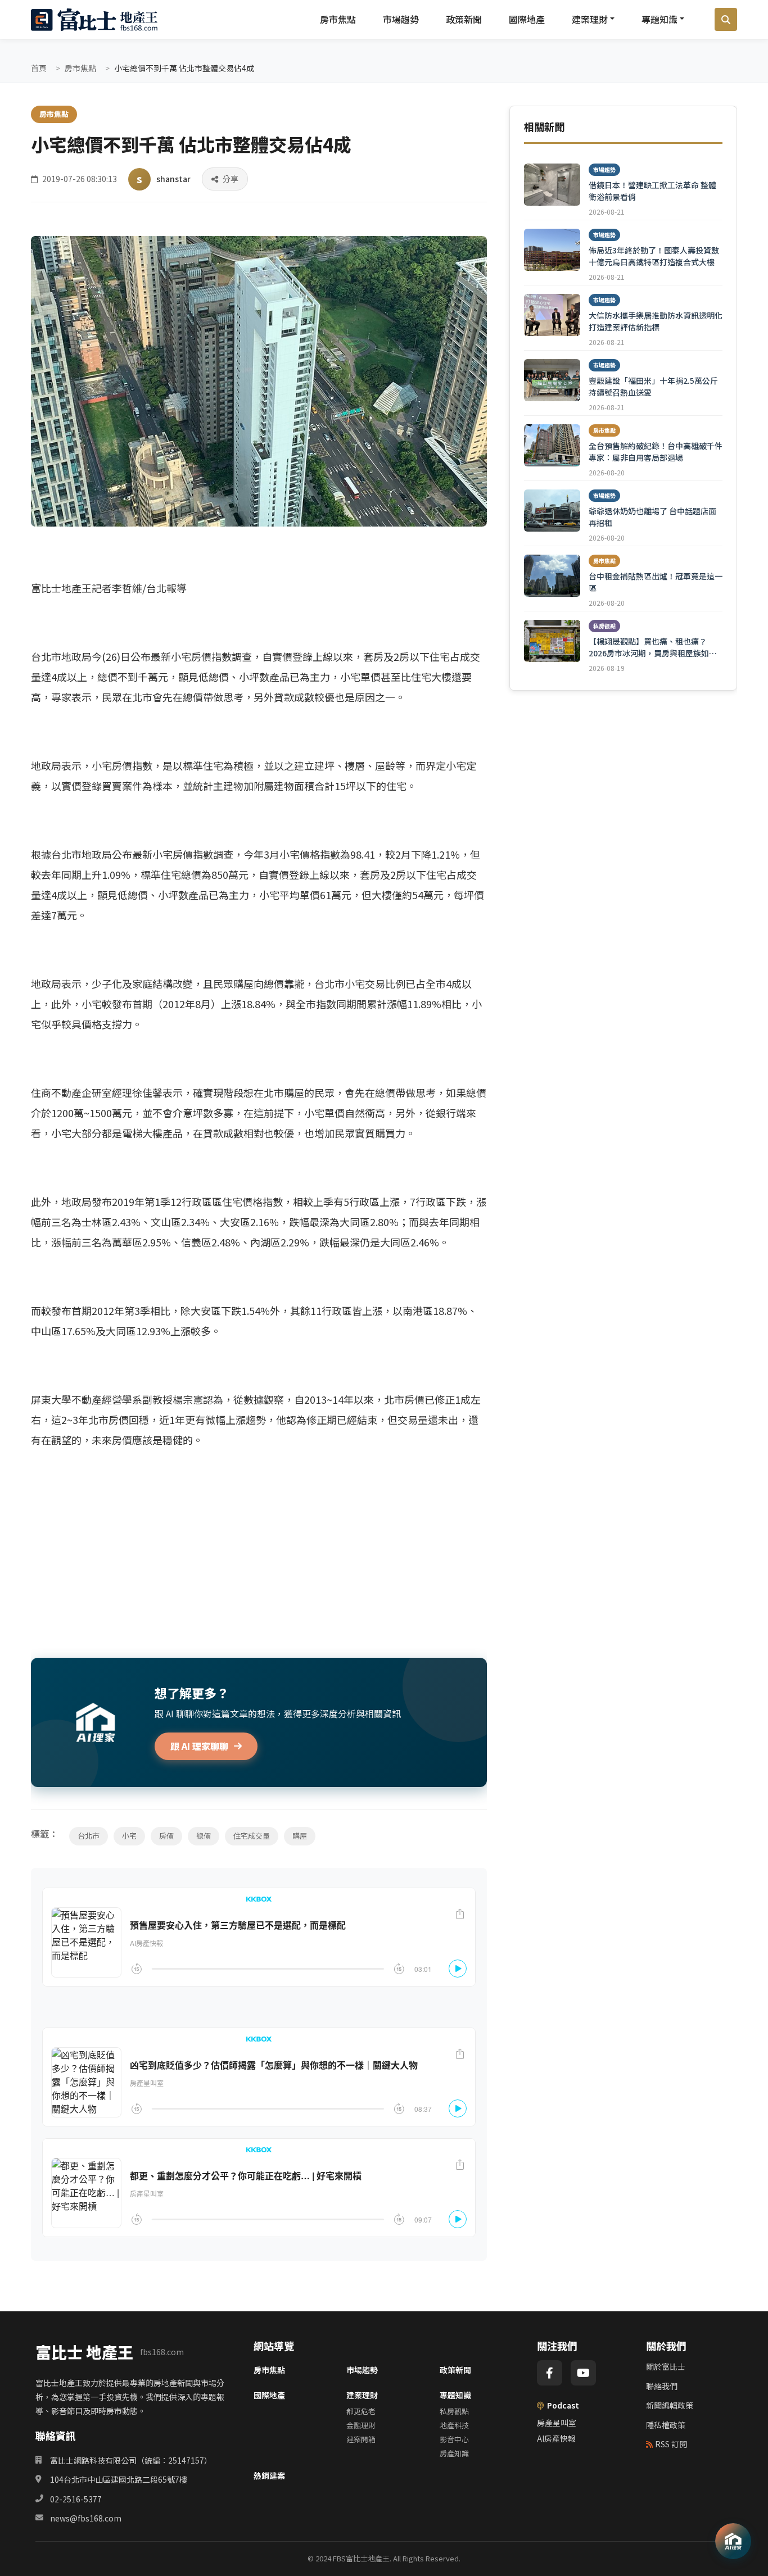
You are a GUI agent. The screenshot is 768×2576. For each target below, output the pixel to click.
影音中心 (454, 2439)
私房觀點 (454, 2411)
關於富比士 (666, 2366)
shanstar (173, 179)
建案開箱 (361, 2439)
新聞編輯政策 (670, 2405)
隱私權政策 (666, 2425)
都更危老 (361, 2411)
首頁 (39, 68)
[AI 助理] (733, 2541)
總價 (204, 1836)
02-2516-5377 (76, 2499)
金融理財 (361, 2425)
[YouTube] (583, 2373)
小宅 (129, 1836)
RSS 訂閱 (671, 2444)
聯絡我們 (662, 2386)
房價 (166, 1836)
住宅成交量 (252, 1836)
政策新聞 (464, 19)
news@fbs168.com (86, 2518)
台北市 (89, 1836)
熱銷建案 (269, 2475)
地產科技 (454, 2425)
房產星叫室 (557, 2423)
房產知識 (454, 2453)
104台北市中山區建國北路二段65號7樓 (119, 2479)
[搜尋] (726, 20)
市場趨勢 (401, 19)
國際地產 (527, 19)
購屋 (300, 1836)
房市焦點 (338, 19)
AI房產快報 (556, 2438)
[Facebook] (550, 2373)
